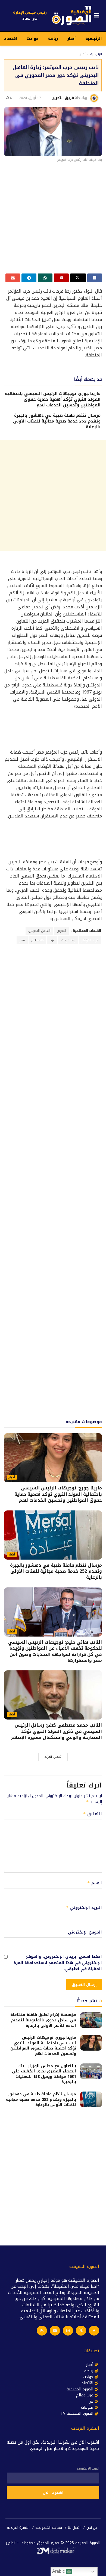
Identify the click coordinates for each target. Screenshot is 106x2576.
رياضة (53, 39)
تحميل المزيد (53, 1757)
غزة (52, 940)
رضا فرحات (68, 940)
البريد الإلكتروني (84, 1908)
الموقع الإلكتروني (85, 1932)
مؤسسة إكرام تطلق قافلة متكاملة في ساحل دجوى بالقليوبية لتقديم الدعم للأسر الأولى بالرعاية (43, 2020)
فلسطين (37, 940)
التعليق (93, 1814)
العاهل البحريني (39, 931)
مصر (22, 940)
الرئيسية (94, 39)
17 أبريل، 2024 (30, 98)
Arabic (59, 2571)
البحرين (61, 931)
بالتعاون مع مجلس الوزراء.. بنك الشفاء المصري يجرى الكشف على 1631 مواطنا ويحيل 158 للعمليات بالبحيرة (44, 2074)
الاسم (95, 1883)
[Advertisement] (53, 220)
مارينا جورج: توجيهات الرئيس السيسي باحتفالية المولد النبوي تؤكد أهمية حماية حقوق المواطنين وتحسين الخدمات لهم (53, 399)
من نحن (92, 2528)
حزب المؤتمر (90, 940)
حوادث (33, 39)
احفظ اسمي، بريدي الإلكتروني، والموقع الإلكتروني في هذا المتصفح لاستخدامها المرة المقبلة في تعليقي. (58, 1963)
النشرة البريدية (18, 2528)
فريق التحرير (63, 98)
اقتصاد (11, 39)
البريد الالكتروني (87, 2468)
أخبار (72, 39)
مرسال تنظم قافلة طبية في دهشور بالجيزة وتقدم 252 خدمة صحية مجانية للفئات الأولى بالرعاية (57, 421)
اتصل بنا (74, 2528)
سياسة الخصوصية (49, 2528)
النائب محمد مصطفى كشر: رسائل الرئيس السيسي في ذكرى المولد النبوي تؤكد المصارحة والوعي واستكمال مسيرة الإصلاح (57, 1731)
